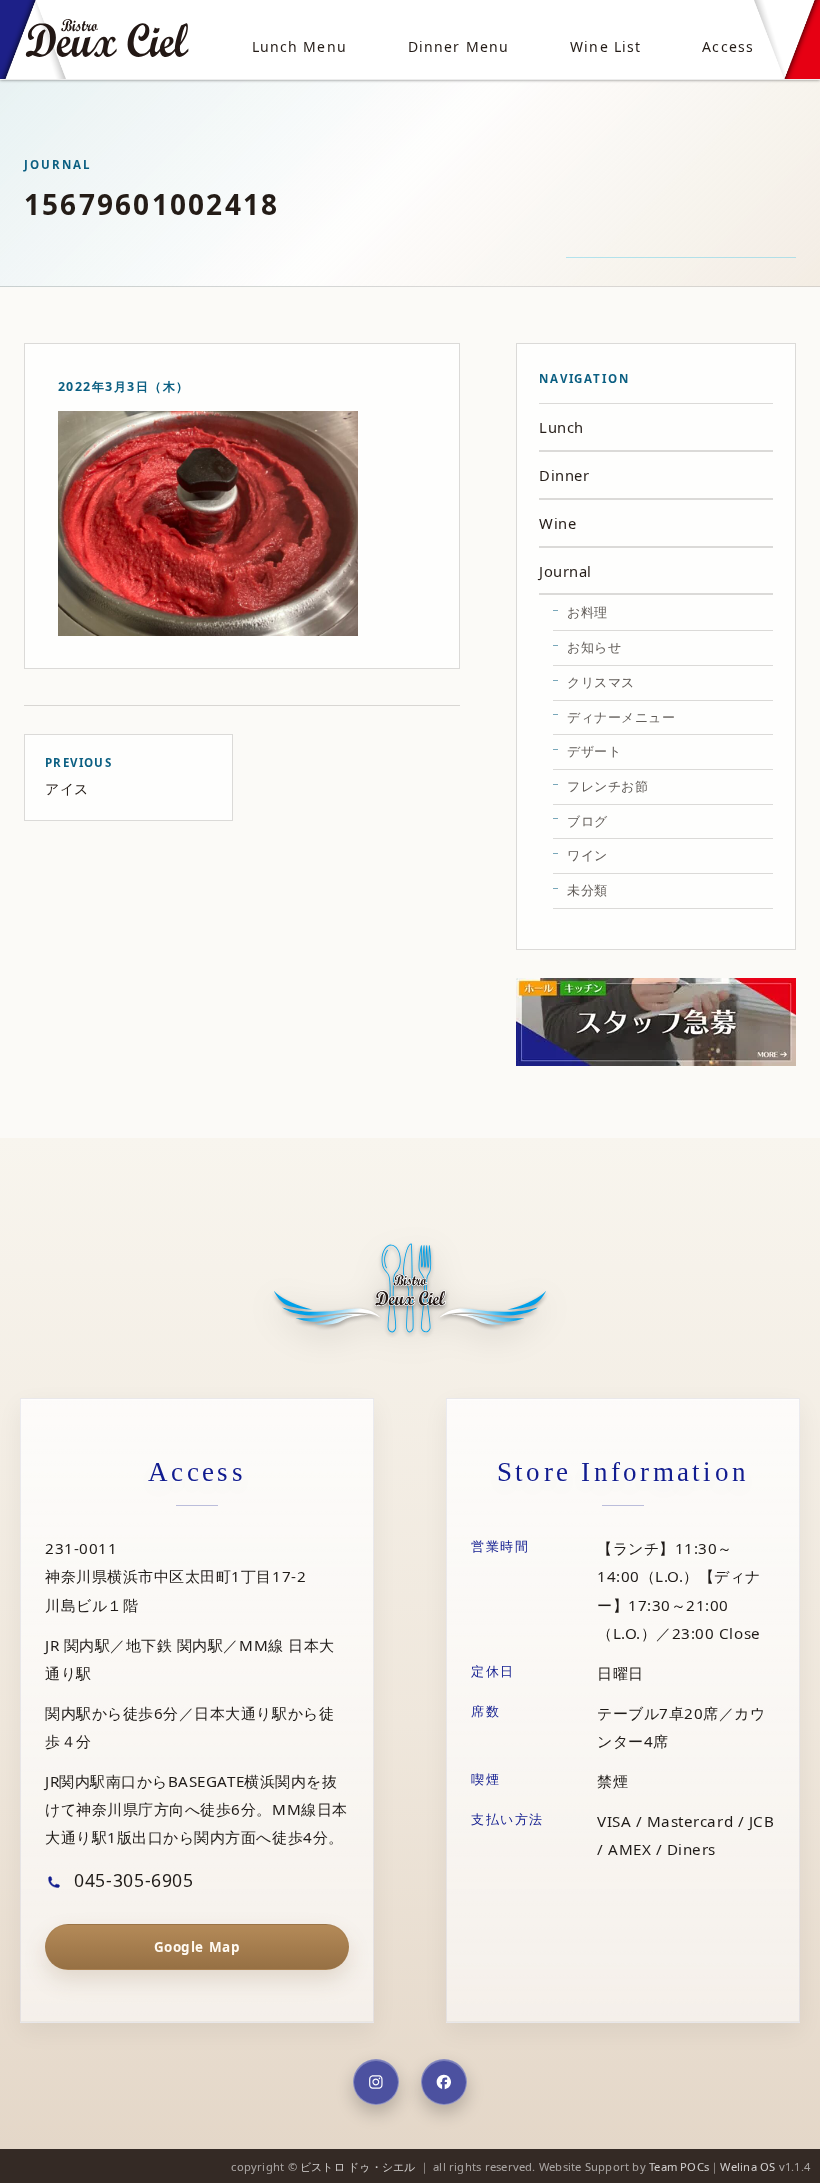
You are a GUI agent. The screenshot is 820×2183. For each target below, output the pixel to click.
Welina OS (747, 2166)
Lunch (561, 427)
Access (728, 46)
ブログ (587, 821)
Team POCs (679, 2166)
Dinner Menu (458, 46)
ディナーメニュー (621, 717)
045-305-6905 (131, 1880)
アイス (78, 776)
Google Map (197, 1947)
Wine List (605, 46)
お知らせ (594, 647)
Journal (565, 571)
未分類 (587, 890)
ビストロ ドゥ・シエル (357, 2166)
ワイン (587, 855)
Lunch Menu (299, 46)
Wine (557, 523)
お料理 (587, 612)
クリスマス (601, 682)
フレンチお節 (607, 786)
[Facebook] (444, 2082)
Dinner (564, 475)
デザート (594, 751)
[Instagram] (376, 2082)
